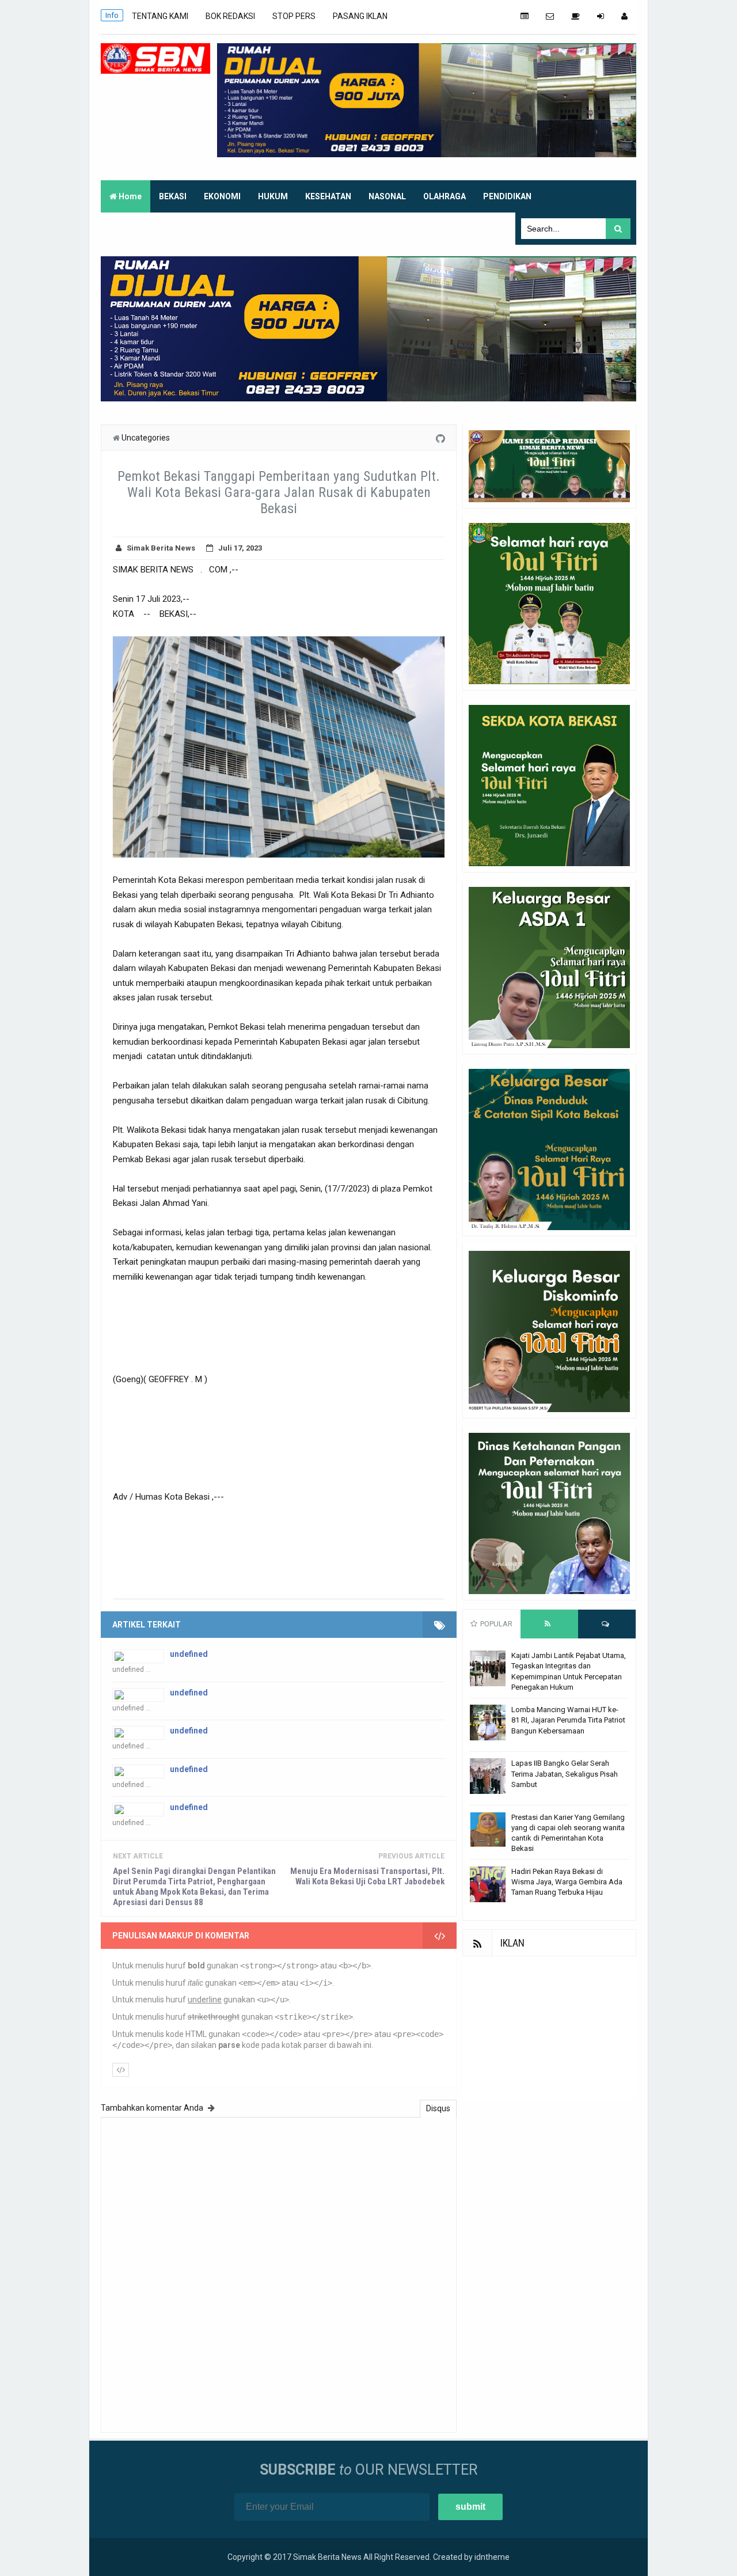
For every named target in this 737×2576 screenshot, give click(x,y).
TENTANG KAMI (160, 16)
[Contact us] (550, 16)
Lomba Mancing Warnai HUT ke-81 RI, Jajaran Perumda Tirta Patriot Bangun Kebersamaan (568, 1720)
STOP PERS (294, 16)
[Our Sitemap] (525, 16)
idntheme (492, 2557)
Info (112, 15)
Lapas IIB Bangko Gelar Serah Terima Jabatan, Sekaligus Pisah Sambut (565, 1773)
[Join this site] (601, 16)
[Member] (624, 16)
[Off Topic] (575, 16)
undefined (189, 1654)
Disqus (438, 2108)
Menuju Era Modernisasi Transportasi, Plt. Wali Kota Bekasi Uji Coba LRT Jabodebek (367, 1876)
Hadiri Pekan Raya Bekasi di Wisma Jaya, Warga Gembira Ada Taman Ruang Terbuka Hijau (567, 1882)
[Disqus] (279, 2273)
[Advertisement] (549, 2028)
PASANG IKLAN (360, 16)
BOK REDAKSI (230, 16)
